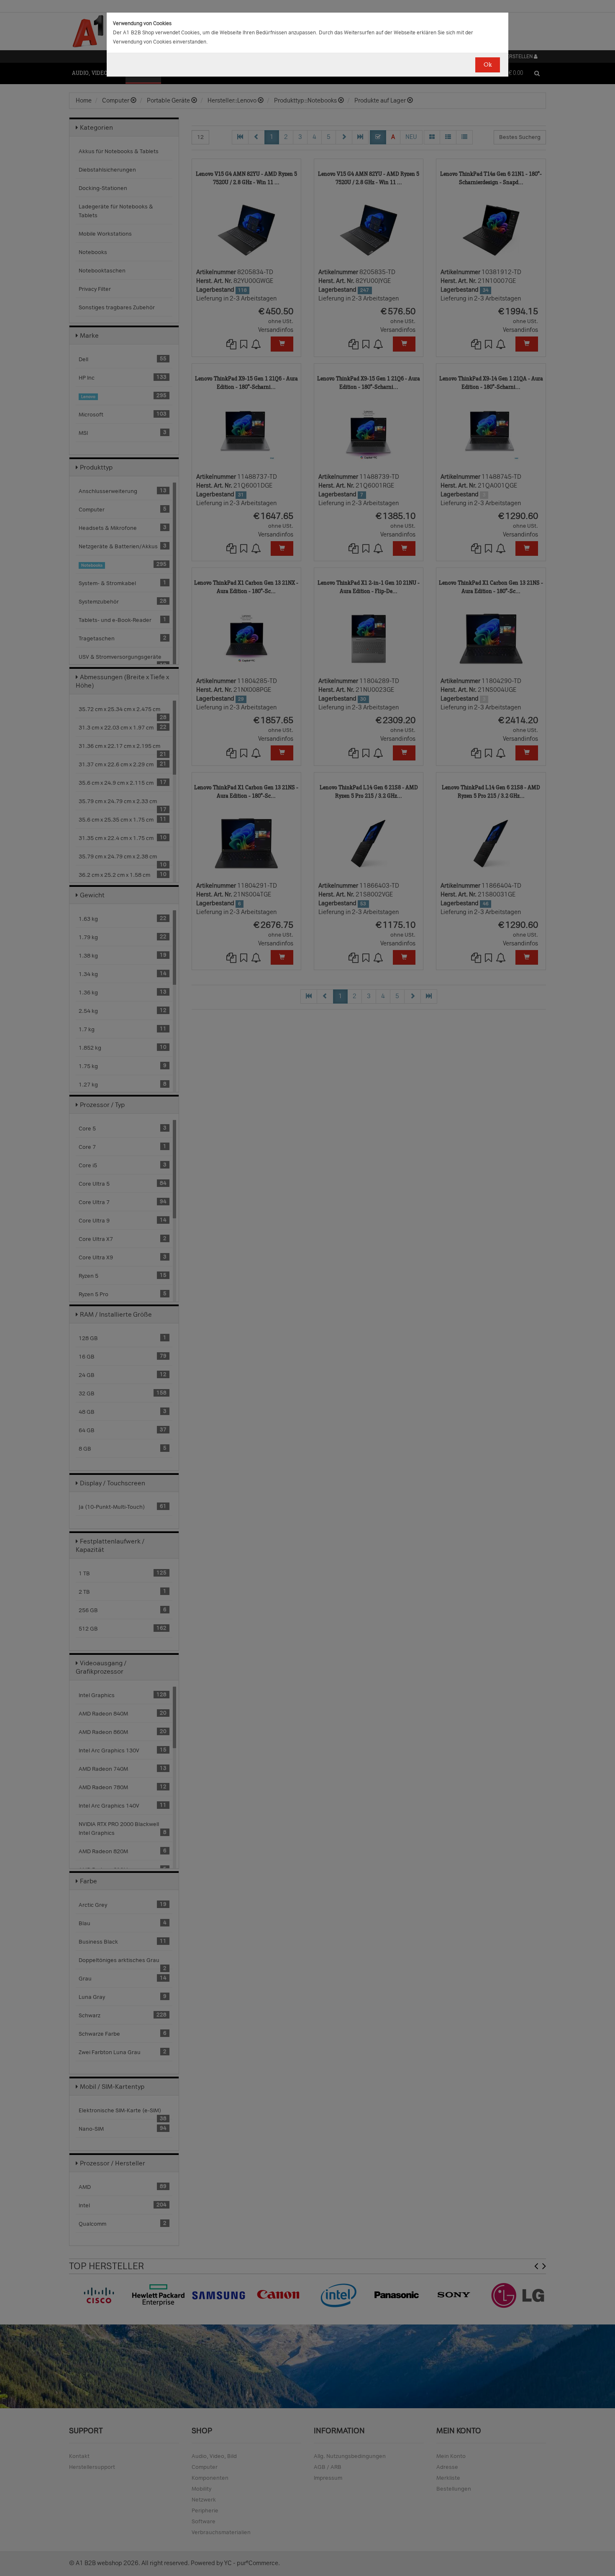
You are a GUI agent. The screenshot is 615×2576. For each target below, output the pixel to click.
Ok (488, 65)
